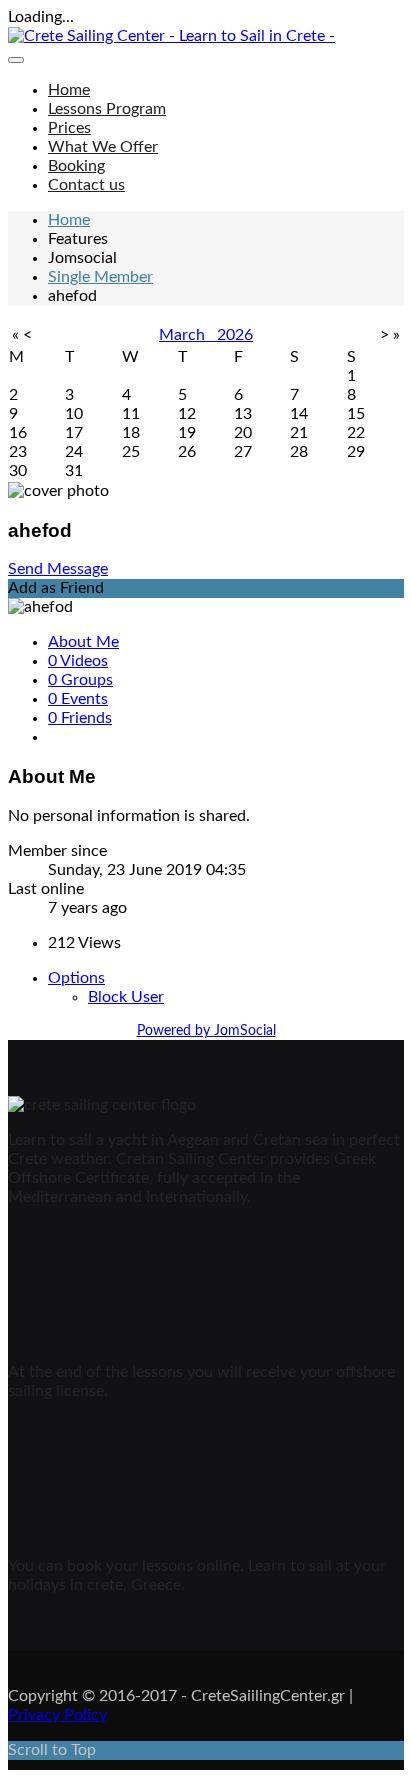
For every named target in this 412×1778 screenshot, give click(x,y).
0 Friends (80, 718)
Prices (69, 128)
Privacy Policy (57, 1715)
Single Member (100, 277)
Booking (76, 166)
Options (76, 978)
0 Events (78, 699)
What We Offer (103, 147)
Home (69, 90)
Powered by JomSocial (206, 1031)
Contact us (86, 185)
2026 (235, 335)
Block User (126, 997)
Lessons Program (107, 109)
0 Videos (78, 661)
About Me (83, 642)
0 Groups (80, 680)
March (188, 335)
